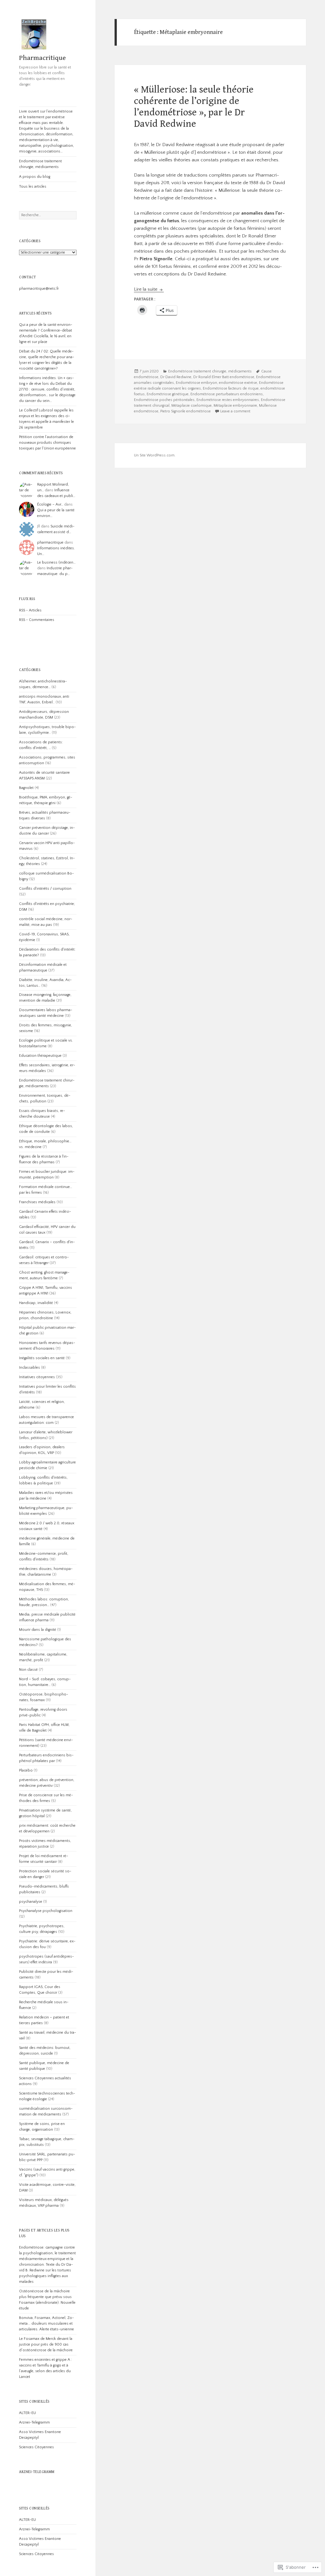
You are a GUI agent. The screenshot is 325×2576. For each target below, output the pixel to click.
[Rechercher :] (48, 215)
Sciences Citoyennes (36, 2447)
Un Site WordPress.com (154, 455)
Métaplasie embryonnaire (235, 406)
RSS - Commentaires (37, 620)
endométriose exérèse (238, 383)
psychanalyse (31, 1902)
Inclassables (30, 1368)
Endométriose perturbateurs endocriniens (227, 394)
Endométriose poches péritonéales (164, 400)
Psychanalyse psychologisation (46, 1911)
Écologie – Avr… (50, 504)
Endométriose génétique (168, 394)
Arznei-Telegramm (34, 2422)
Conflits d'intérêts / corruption (45, 889)
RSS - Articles (30, 610)
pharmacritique (50, 542)
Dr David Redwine (176, 377)
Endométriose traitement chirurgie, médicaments (40, 164)
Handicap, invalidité (36, 1303)
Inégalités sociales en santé (42, 1358)
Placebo (26, 1770)
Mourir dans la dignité (38, 1630)
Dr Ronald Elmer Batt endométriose (224, 377)
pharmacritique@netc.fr (39, 289)
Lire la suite (146, 289)
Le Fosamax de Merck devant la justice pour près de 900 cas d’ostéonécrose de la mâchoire (46, 2344)
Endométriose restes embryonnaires (228, 400)
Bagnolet (26, 788)
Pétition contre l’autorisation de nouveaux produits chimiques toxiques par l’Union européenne (47, 443)
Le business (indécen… (56, 562)
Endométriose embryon (196, 383)
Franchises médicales (37, 1202)
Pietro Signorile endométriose (186, 411)
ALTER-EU (27, 2413)
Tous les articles (33, 187)
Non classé (28, 1670)
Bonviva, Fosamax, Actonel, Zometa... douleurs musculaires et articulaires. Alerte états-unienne (46, 2324)
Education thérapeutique (40, 1056)
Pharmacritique (42, 58)
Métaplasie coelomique (192, 406)
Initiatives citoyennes (37, 1377)
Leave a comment (235, 411)
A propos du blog (35, 177)
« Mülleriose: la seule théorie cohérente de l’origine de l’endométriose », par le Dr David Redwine (194, 107)
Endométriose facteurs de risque (231, 388)
